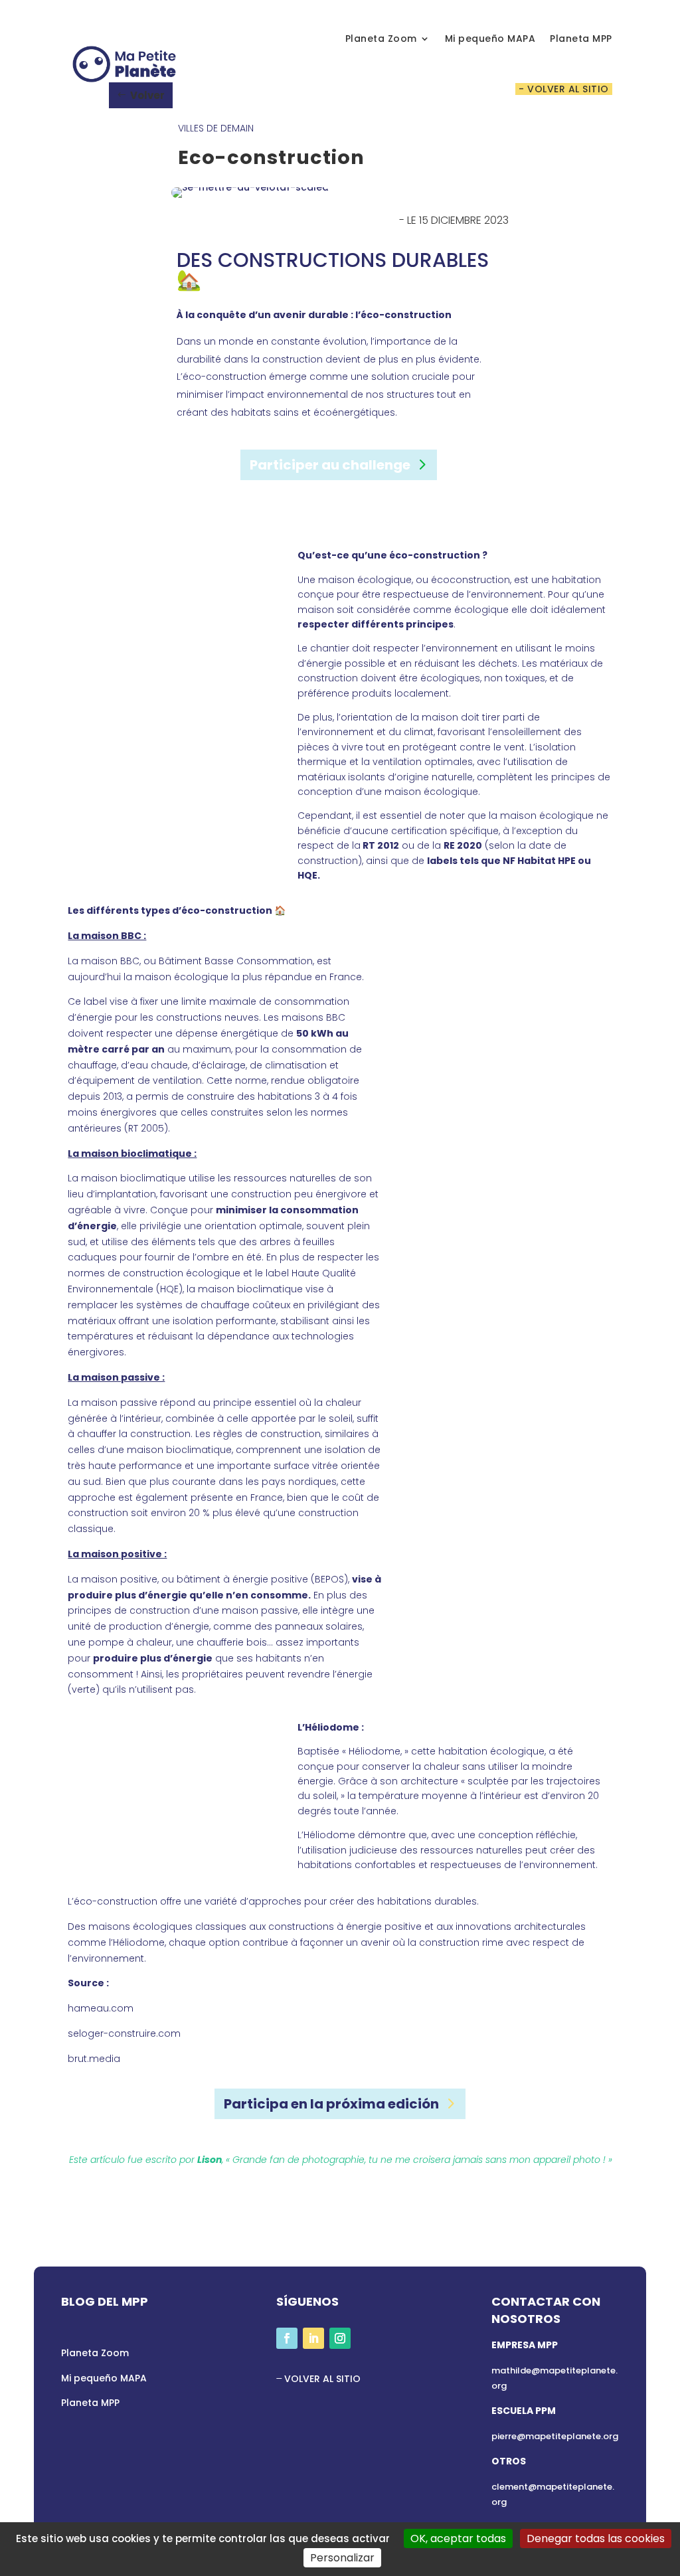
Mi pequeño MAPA (490, 39)
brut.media (94, 2059)
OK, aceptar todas (458, 2538)
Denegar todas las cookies (596, 2538)
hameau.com (101, 2008)
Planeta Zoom (381, 39)
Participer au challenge (330, 465)
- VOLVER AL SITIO (564, 89)
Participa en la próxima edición (331, 2104)
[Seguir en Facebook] (287, 2338)
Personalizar (342, 2558)
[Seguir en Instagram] (340, 2338)
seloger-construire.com (124, 2033)
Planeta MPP (581, 39)
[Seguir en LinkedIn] (313, 2338)
